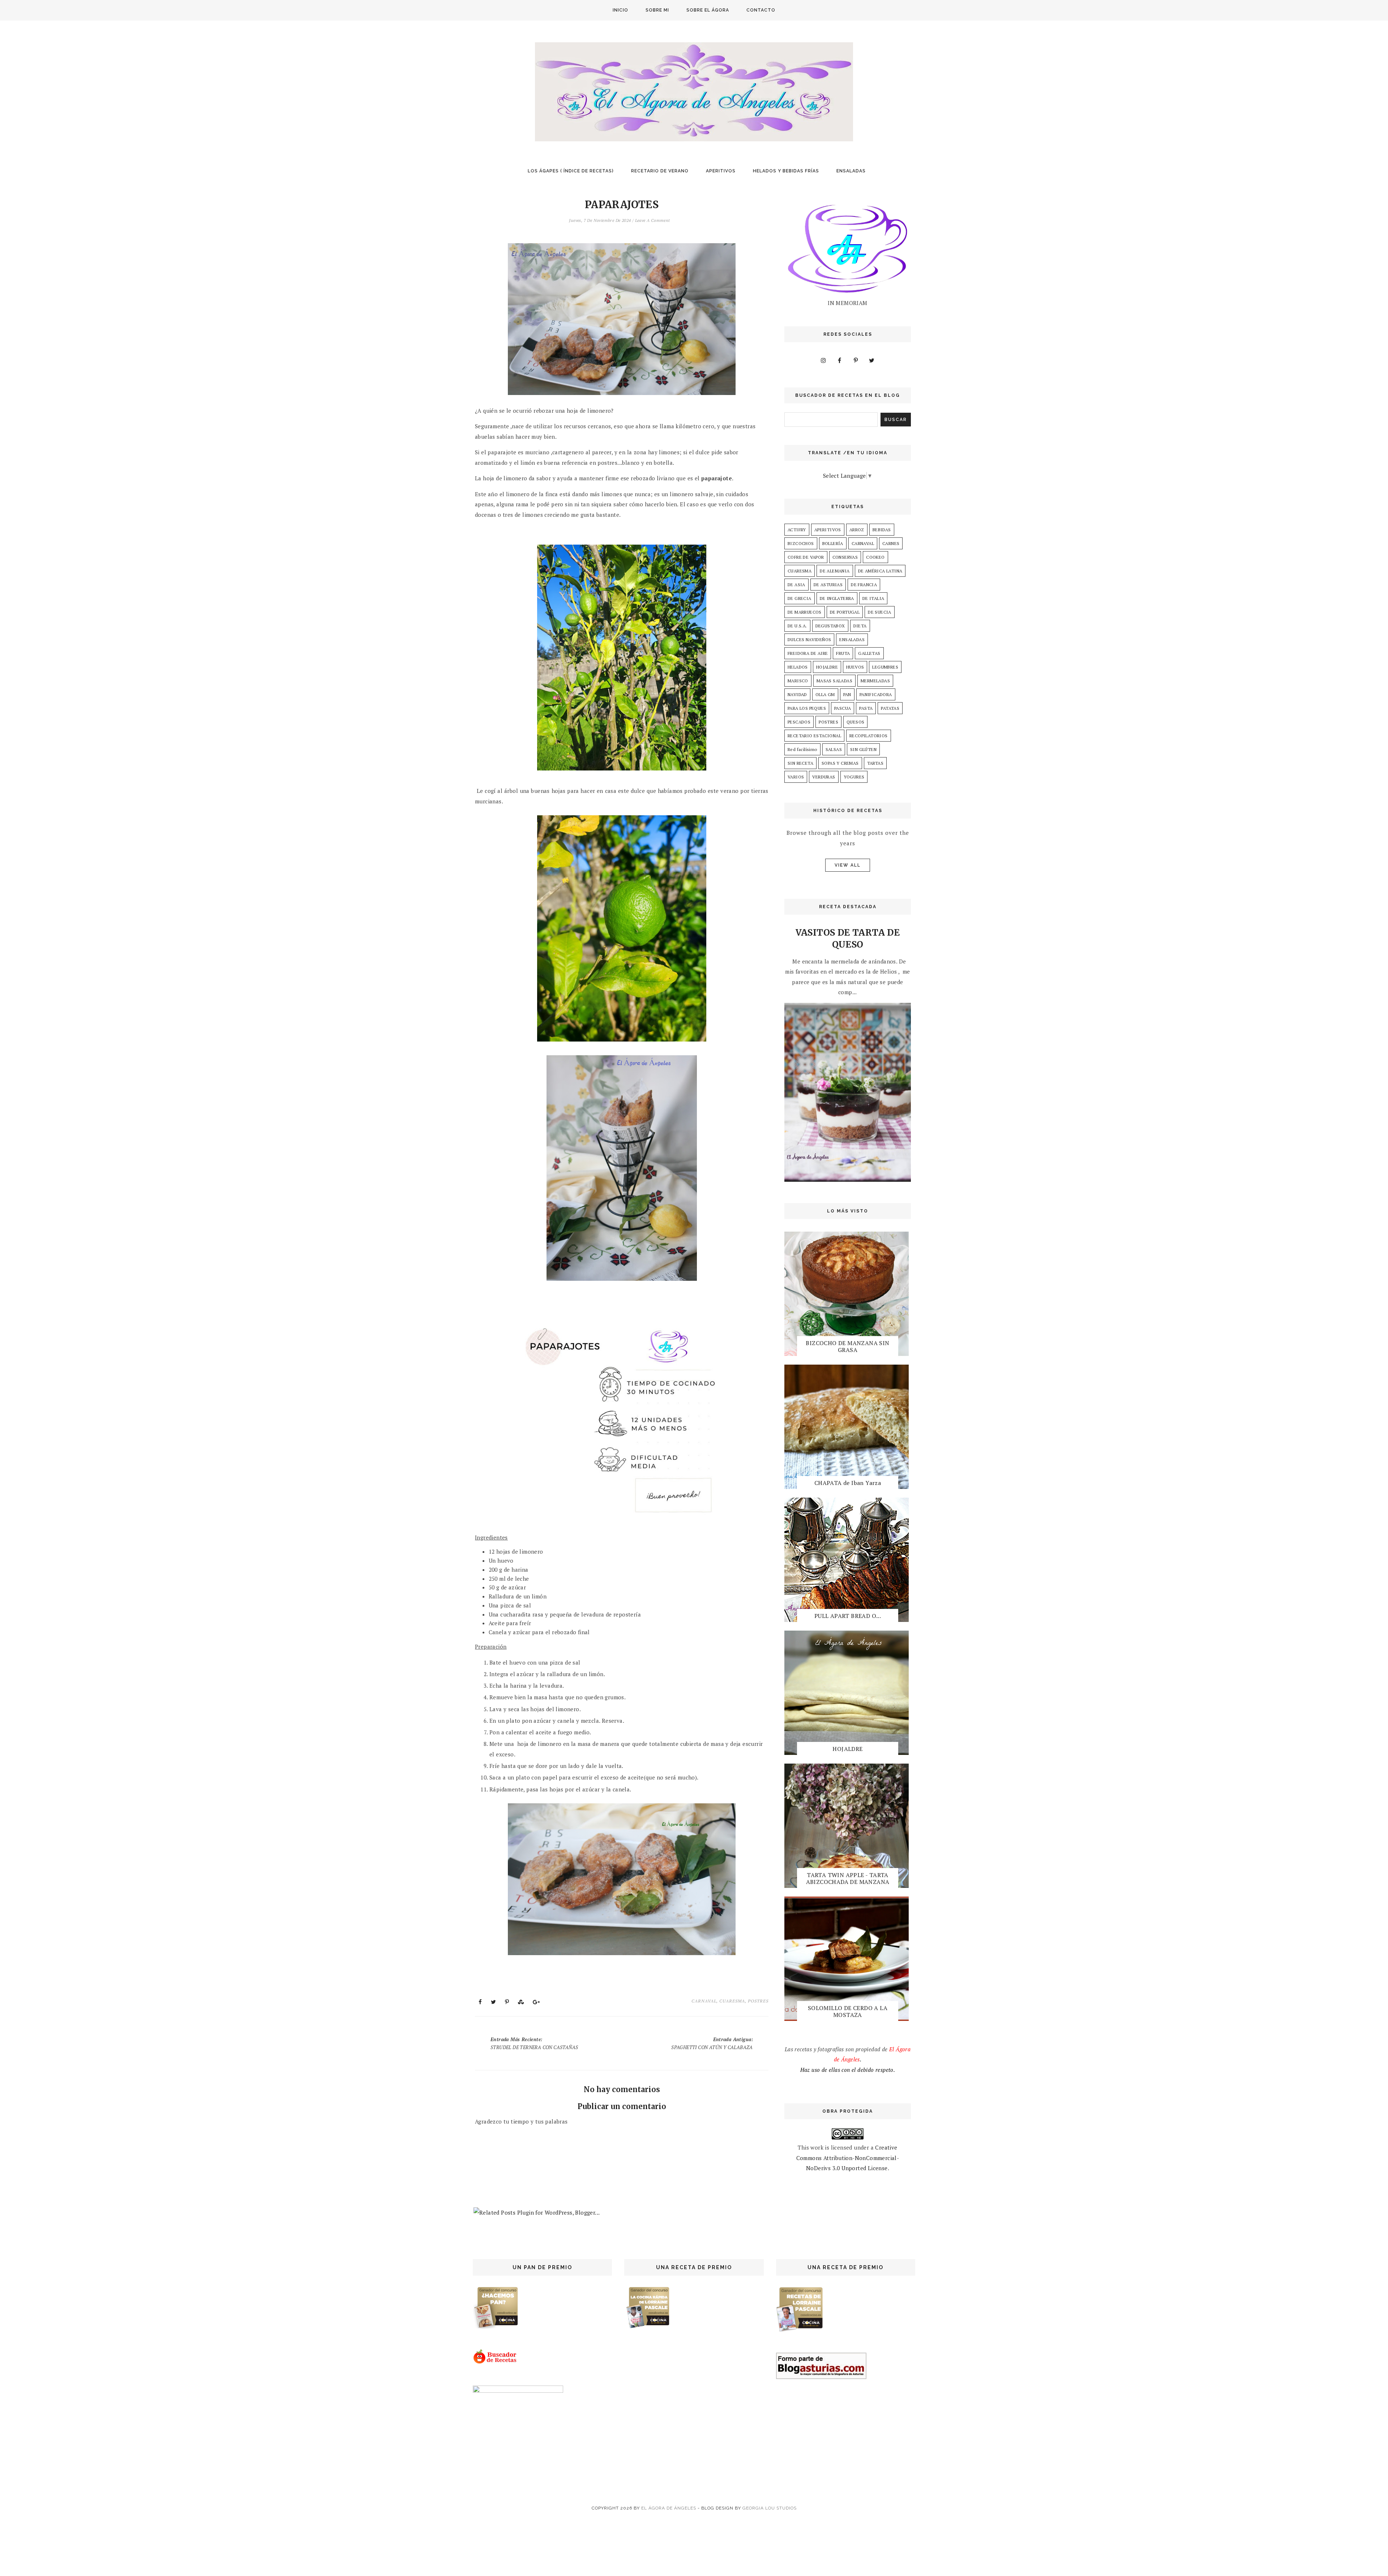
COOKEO (875, 557)
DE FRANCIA (864, 585)
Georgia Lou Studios (770, 2508)
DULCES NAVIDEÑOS (809, 639)
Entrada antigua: (712, 2043)
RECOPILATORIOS (869, 736)
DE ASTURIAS (828, 585)
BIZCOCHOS (801, 543)
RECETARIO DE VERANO (660, 171)
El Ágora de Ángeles (669, 2508)
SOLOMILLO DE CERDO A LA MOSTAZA (848, 2011)
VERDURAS (824, 777)
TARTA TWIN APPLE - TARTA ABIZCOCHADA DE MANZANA (848, 1878)
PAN (847, 694)
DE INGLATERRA (837, 598)
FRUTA (843, 653)
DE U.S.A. (797, 626)
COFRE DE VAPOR (806, 557)
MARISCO (798, 681)
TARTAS (875, 763)
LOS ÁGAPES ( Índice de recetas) (571, 171)
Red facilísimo (802, 749)
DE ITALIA (873, 598)
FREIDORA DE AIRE (808, 653)
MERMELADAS (875, 681)
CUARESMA (732, 2001)
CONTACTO (761, 10)
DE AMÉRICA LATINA (880, 571)
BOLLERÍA (833, 543)
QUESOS (855, 722)
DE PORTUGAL (845, 612)
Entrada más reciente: (534, 2043)
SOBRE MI (657, 10)
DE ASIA (796, 585)
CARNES (891, 543)
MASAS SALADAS (834, 681)
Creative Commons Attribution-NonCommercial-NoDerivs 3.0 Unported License (848, 2158)
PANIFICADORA (876, 694)
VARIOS (796, 777)
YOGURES (854, 777)
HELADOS (798, 667)
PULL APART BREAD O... (848, 1616)
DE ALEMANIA (835, 571)
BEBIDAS (882, 530)
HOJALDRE (827, 667)
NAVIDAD (797, 694)
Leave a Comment (653, 220)
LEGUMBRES (885, 667)
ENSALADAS (851, 171)
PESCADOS (799, 722)
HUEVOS (855, 667)
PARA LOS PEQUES (807, 708)
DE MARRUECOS (805, 612)
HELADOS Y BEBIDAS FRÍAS (786, 171)
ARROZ (857, 530)
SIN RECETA (800, 763)
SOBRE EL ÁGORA (708, 10)
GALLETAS (869, 653)
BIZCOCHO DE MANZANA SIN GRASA (847, 1346)
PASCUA (843, 708)
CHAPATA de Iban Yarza (848, 1483)
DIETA (860, 626)
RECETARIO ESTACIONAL (814, 736)
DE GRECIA (800, 598)
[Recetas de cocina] (495, 2362)
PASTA (866, 708)
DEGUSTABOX (830, 626)
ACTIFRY (797, 530)
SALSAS (834, 749)
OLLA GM (825, 694)
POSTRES (758, 2001)
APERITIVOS (721, 171)
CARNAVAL (704, 2001)
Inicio (620, 10)
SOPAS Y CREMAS (840, 763)
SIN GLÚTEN (863, 749)
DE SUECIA (880, 612)
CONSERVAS (845, 557)
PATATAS (890, 708)
